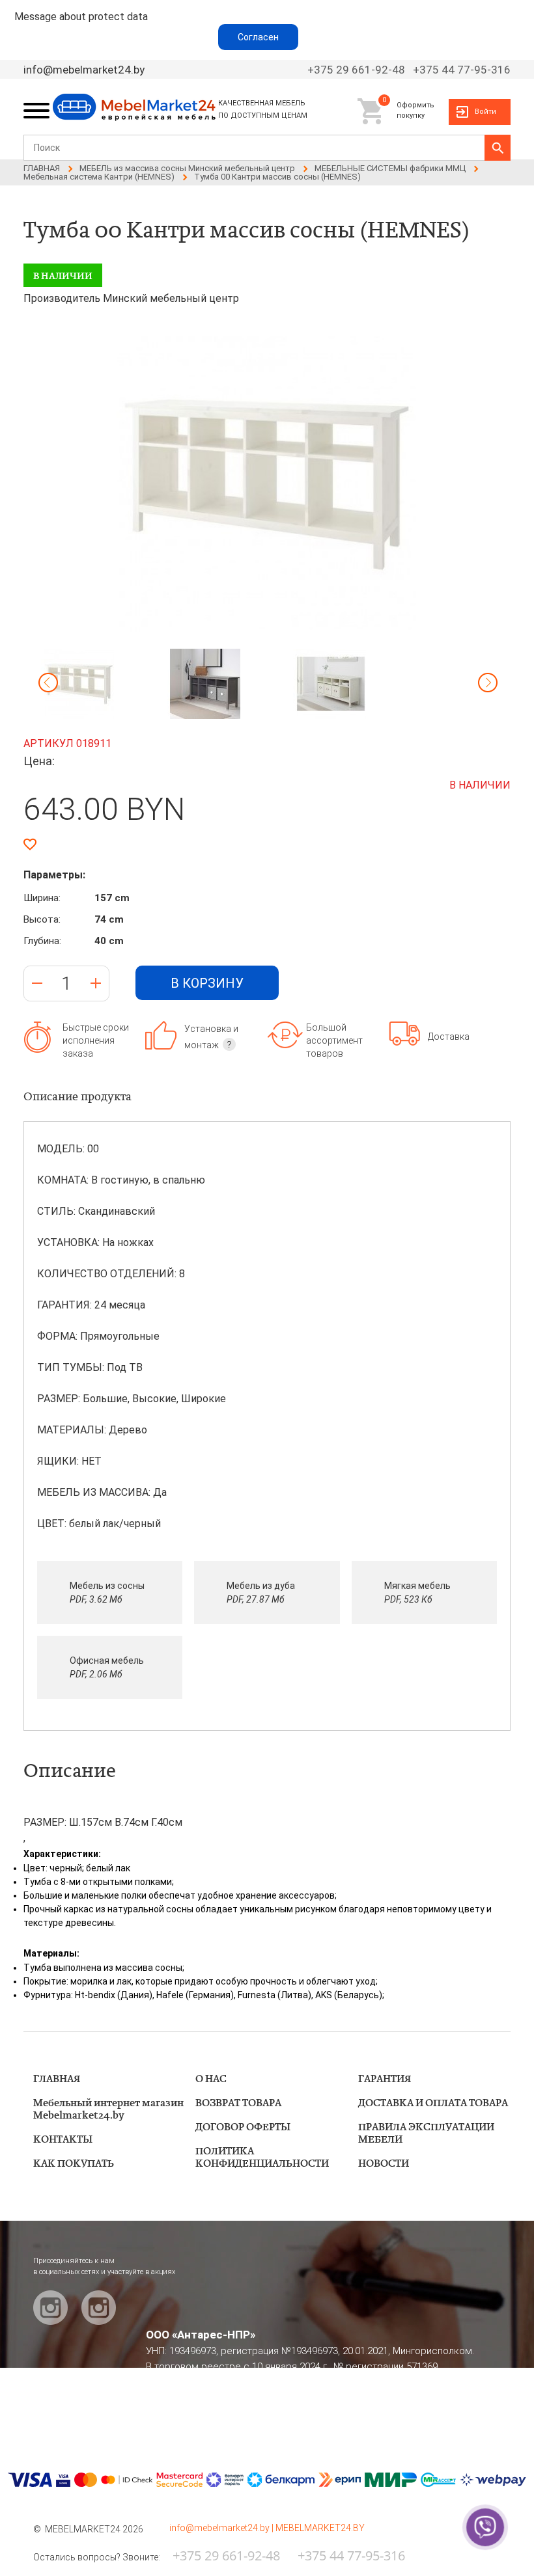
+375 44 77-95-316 (462, 70)
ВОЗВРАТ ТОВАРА (238, 2103)
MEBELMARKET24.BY (320, 2528)
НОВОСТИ (384, 2164)
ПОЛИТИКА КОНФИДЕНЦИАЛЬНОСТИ (262, 2158)
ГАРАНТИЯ (385, 2079)
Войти (485, 112)
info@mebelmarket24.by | (222, 2528)
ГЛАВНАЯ (57, 2079)
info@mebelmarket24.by (84, 70)
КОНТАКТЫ (63, 2140)
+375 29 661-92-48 (356, 70)
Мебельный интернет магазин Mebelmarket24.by (108, 2109)
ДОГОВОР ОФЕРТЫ (243, 2127)
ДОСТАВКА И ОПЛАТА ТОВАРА (433, 2103)
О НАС (211, 2079)
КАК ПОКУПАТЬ (74, 2164)
